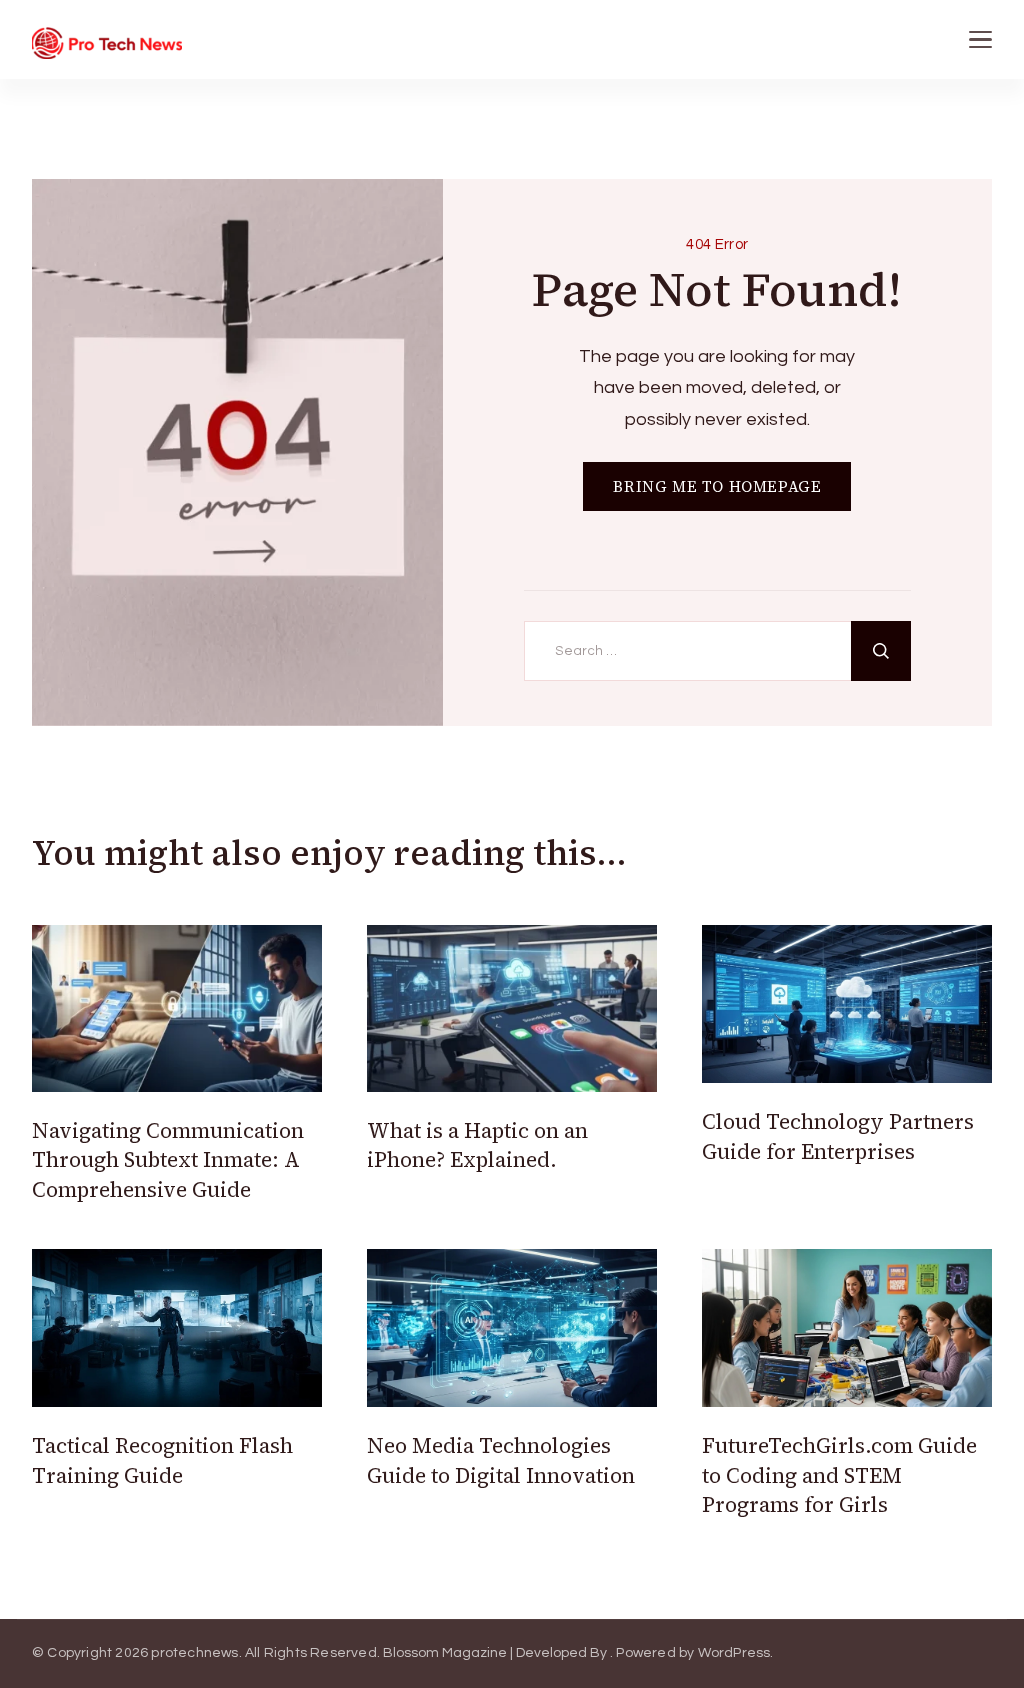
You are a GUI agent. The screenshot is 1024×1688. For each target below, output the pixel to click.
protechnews (194, 1653)
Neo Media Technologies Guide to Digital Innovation (501, 1460)
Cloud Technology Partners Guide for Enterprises (838, 1136)
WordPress (734, 1653)
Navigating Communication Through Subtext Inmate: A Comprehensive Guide (168, 1160)
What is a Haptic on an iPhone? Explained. (477, 1145)
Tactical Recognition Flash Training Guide (162, 1460)
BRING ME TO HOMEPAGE (717, 486)
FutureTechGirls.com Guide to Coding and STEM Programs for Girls (839, 1475)
